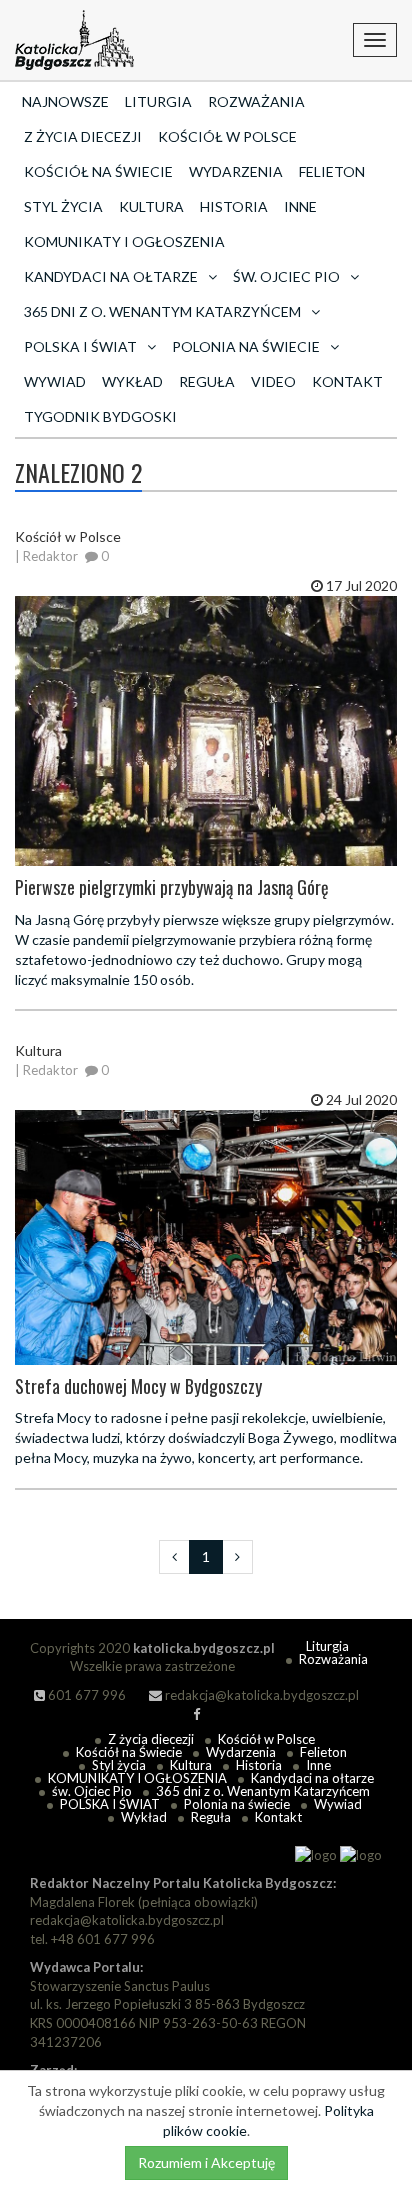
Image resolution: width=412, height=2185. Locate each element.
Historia (234, 206)
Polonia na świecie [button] (246, 346)
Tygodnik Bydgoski (100, 416)
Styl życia (63, 206)
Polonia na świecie (237, 1804)
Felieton (332, 171)
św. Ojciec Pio (92, 1791)
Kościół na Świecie (98, 171)
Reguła (207, 381)
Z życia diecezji (83, 136)
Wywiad (55, 381)
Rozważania (256, 101)
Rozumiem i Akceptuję (206, 2162)
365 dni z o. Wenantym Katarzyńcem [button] (162, 311)
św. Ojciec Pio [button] (286, 276)
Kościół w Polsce (227, 136)
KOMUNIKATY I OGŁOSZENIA (124, 241)
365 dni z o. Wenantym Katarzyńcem (263, 1791)
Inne (300, 206)
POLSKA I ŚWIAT (110, 1804)
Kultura (151, 206)
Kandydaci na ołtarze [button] (111, 276)
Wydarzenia (236, 171)
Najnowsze (65, 101)
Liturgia (158, 101)
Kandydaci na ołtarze (312, 1778)
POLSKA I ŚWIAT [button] (80, 346)
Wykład (132, 381)
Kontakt (347, 381)
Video (273, 381)
